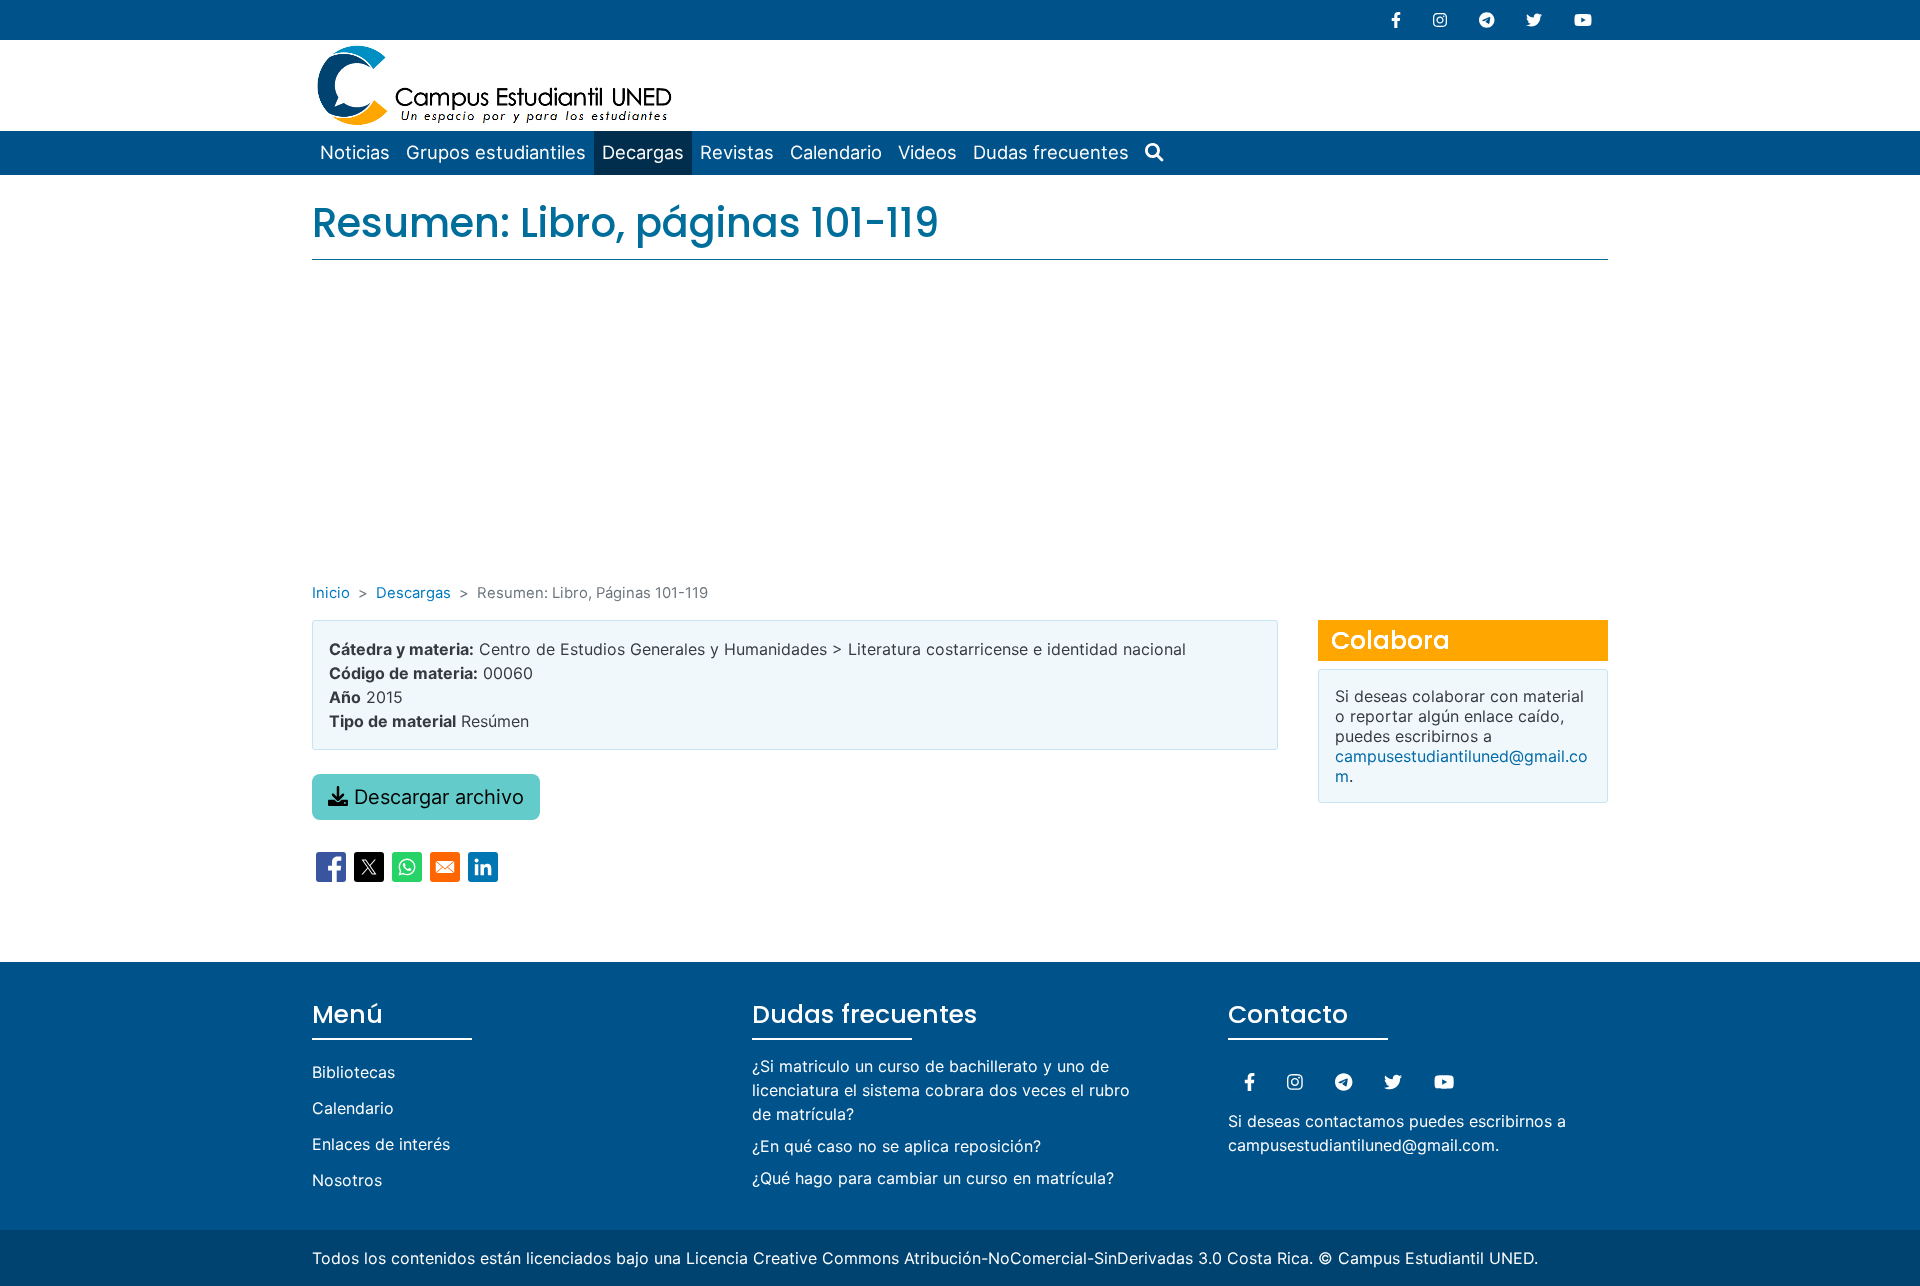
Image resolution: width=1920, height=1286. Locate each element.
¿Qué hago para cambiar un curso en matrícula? (933, 1178)
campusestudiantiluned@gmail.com (1361, 1145)
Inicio (331, 593)
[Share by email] (445, 867)
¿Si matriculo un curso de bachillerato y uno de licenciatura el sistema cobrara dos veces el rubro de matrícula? (941, 1090)
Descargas (413, 593)
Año (345, 697)
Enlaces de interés (381, 1144)
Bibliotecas (353, 1072)
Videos (927, 152)
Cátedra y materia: (401, 649)
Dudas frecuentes (1051, 152)
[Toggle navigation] (694, 54)
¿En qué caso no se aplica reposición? (896, 1146)
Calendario (836, 152)
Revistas (737, 152)
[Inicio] (497, 52)
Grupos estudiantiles (496, 152)
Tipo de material (392, 721)
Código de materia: (403, 673)
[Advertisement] (960, 432)
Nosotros (347, 1180)
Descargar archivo (436, 797)
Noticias (355, 152)
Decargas (643, 152)
